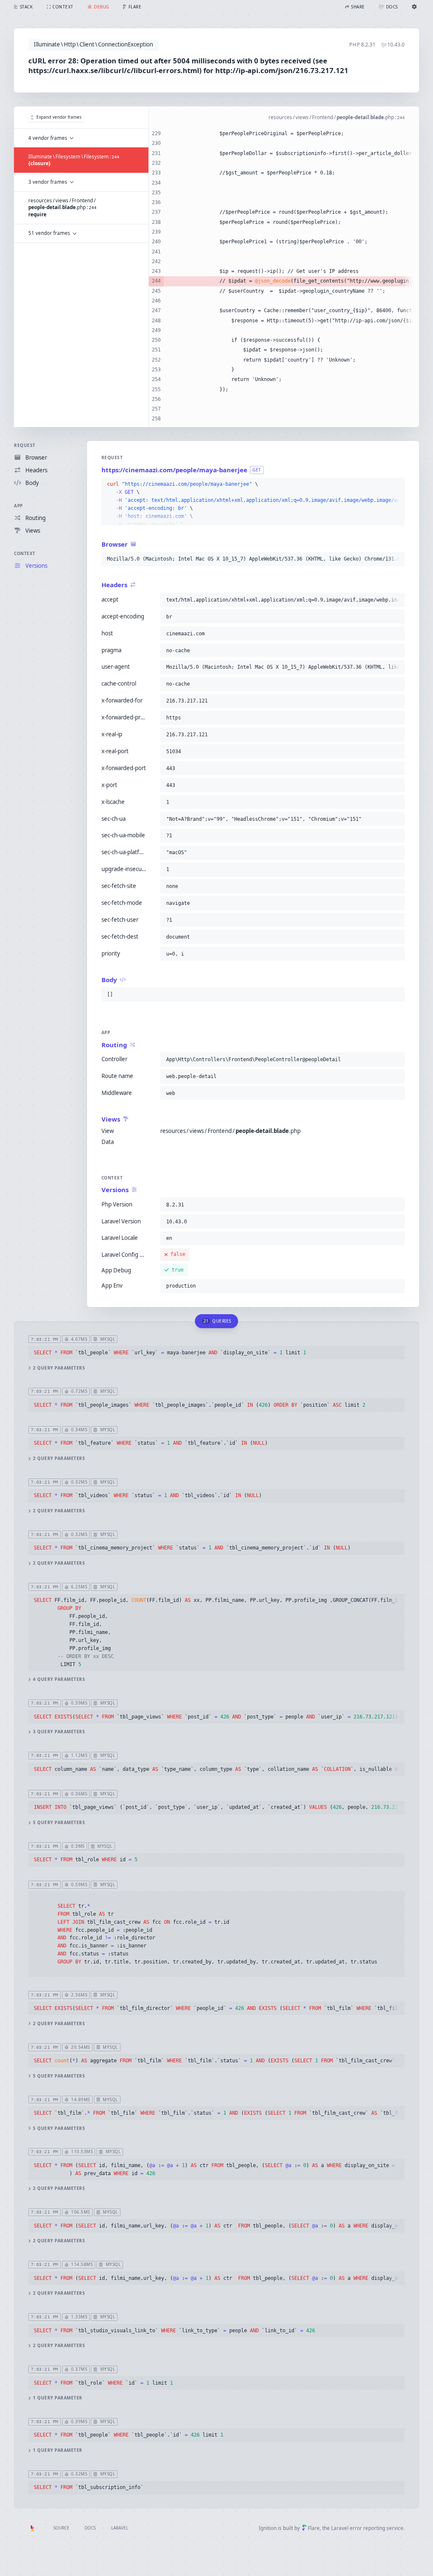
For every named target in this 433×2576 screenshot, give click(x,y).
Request (25, 445)
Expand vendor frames (59, 117)
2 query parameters (59, 1368)
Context (25, 553)
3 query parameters (59, 1732)
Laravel (120, 2528)
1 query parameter (58, 2398)
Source (61, 2528)
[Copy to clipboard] (397, 485)
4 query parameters (59, 1679)
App (18, 506)
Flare (314, 2528)
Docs (90, 2528)
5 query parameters (59, 1823)
